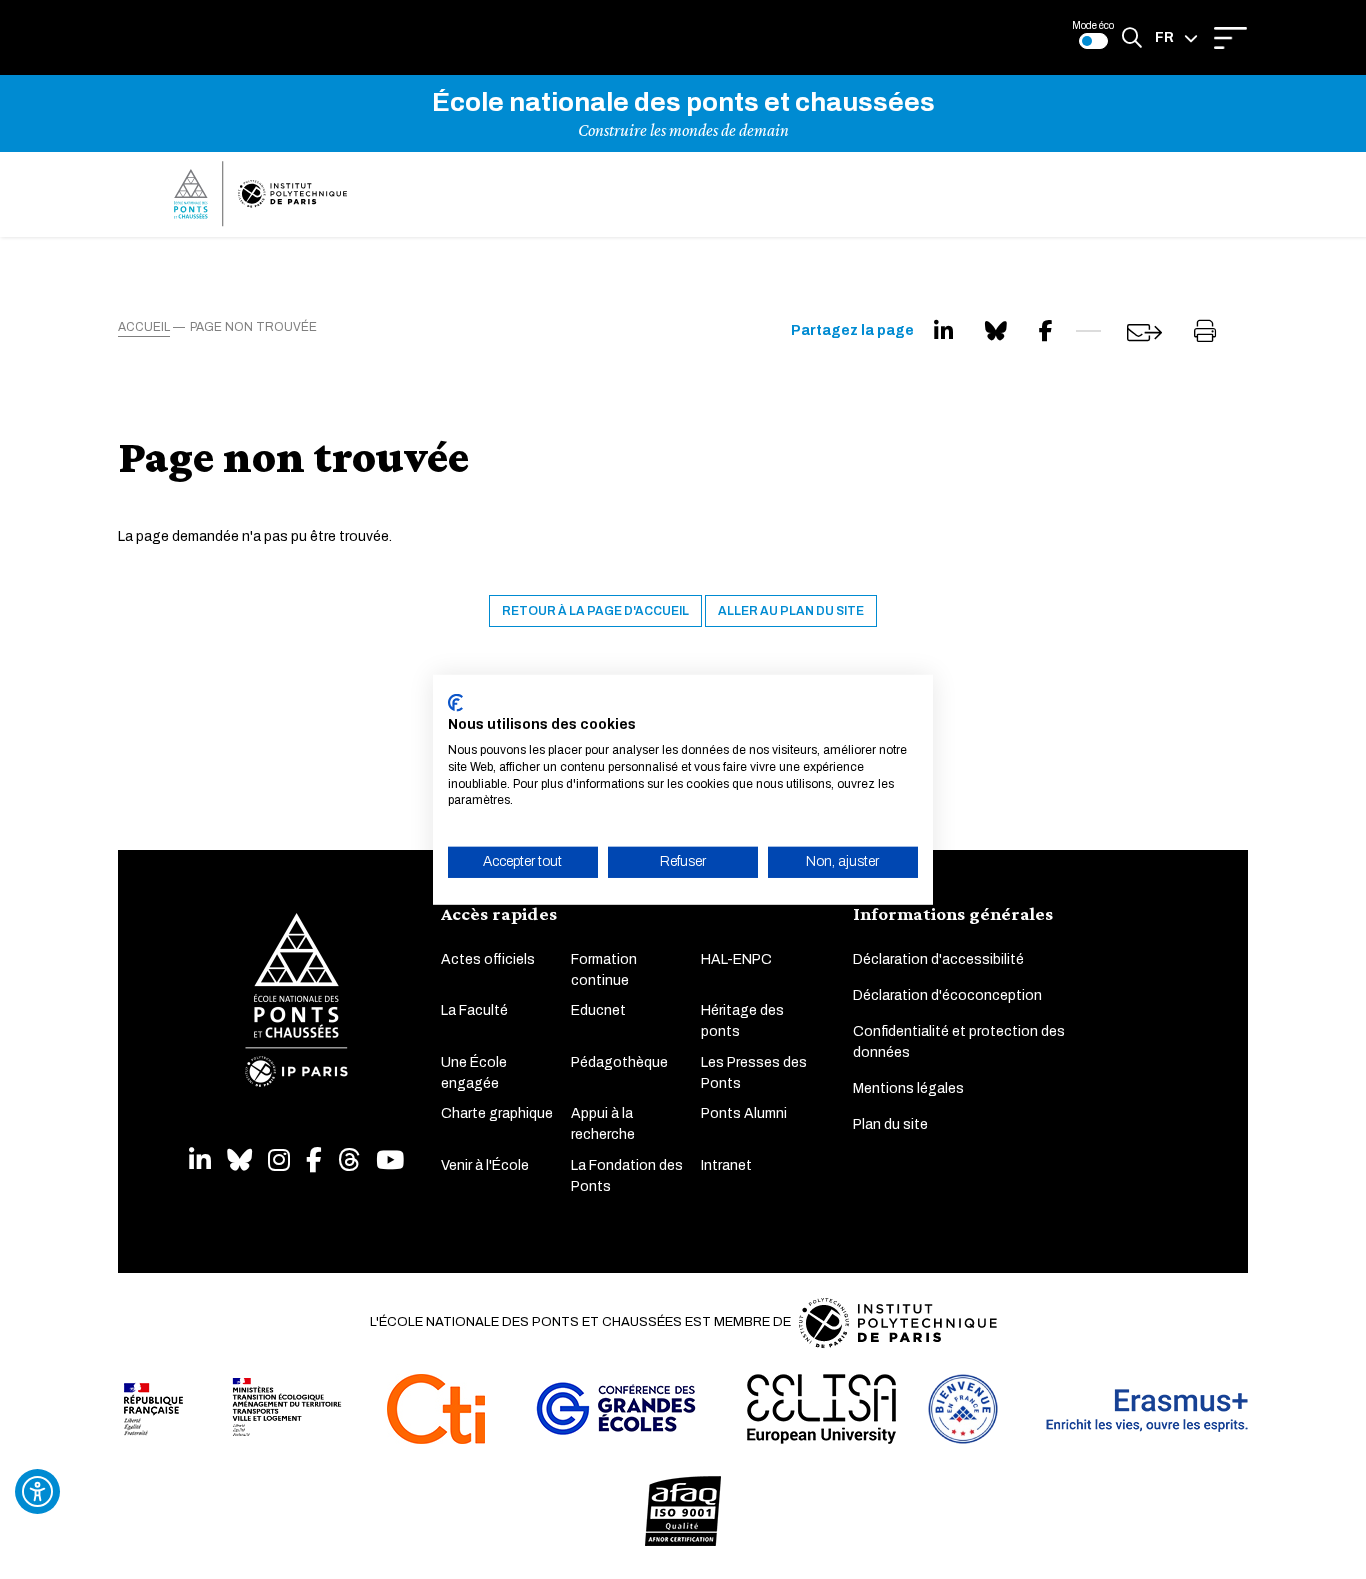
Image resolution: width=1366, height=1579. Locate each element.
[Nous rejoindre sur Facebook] (314, 1160)
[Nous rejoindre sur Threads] (349, 1160)
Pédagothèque (619, 1062)
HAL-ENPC (736, 959)
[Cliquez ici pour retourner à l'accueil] (260, 194)
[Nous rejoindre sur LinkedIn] (200, 1160)
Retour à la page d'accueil (595, 611)
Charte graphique (497, 1113)
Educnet (598, 1010)
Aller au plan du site (791, 611)
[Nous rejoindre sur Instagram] (279, 1160)
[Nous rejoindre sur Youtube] (390, 1160)
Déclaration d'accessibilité (938, 959)
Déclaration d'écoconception (947, 995)
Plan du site (890, 1124)
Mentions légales (908, 1088)
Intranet (726, 1165)
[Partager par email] (1144, 332)
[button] (1176, 38)
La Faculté (474, 1010)
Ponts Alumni (744, 1113)
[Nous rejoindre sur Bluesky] (239, 1160)
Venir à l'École (485, 1165)
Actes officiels (488, 959)
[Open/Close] (1230, 38)
